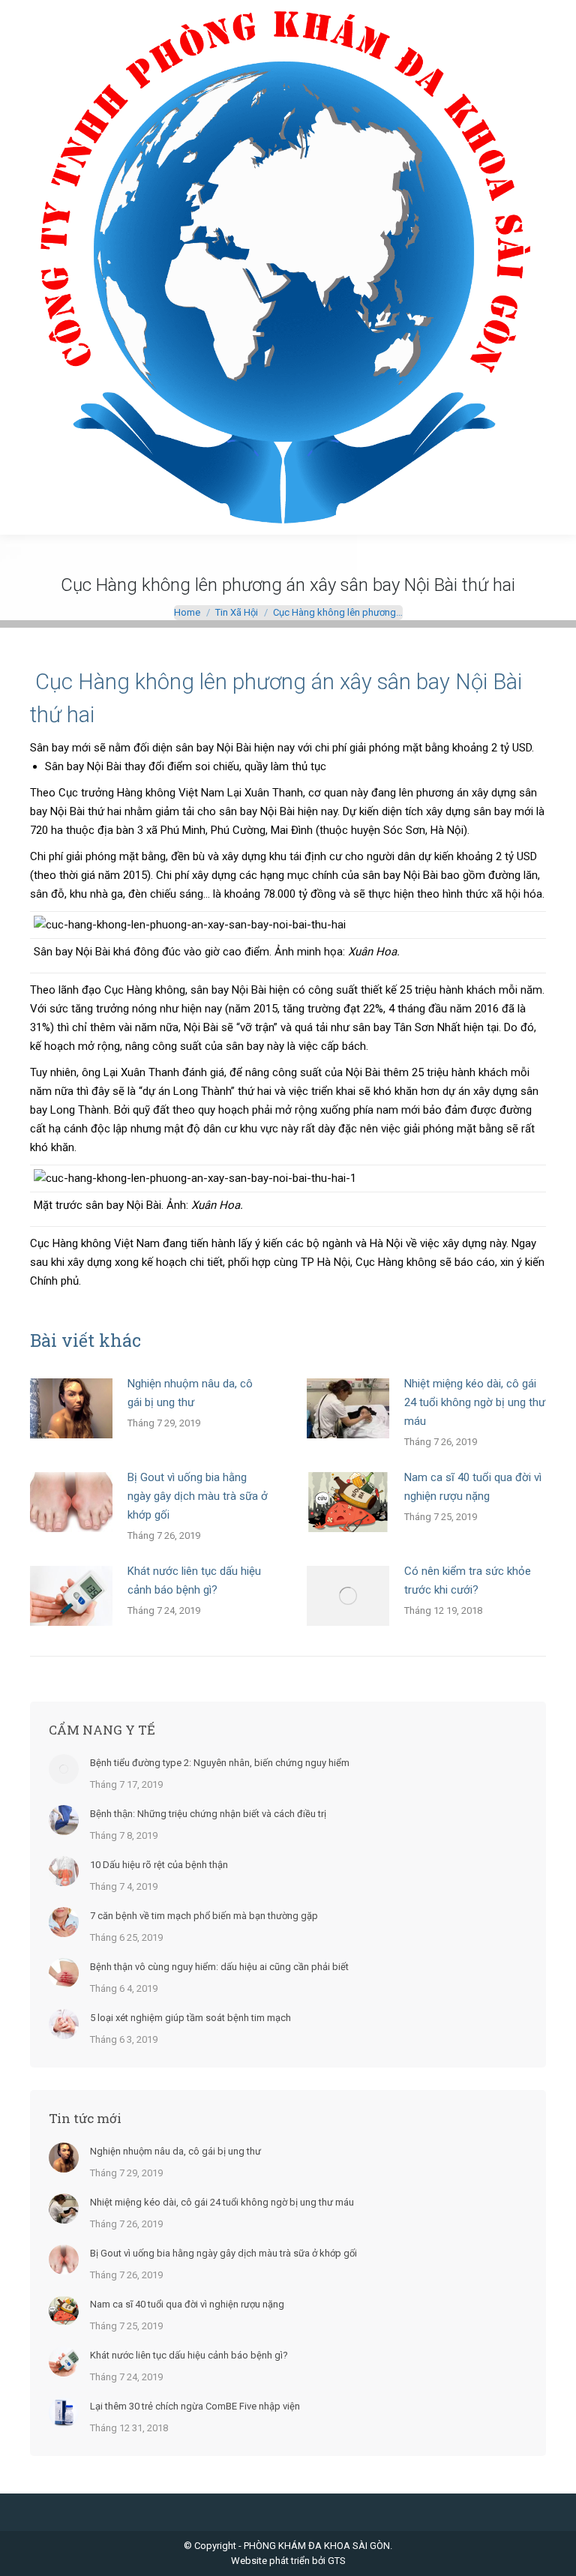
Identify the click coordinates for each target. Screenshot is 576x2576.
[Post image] (71, 1408)
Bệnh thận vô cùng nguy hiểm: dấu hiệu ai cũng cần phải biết (219, 1967)
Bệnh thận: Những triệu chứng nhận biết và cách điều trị (208, 1814)
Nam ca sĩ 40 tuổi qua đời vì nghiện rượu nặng (473, 1487)
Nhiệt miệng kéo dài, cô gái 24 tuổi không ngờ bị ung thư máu (475, 1402)
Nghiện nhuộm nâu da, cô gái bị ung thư (190, 1393)
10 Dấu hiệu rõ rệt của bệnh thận (159, 1865)
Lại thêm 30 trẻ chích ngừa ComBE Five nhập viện (195, 2406)
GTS (337, 2561)
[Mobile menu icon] (24, 268)
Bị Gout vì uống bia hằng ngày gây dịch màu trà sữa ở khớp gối (198, 1496)
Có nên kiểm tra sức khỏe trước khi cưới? (468, 1580)
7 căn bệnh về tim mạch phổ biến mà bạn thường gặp (204, 1916)
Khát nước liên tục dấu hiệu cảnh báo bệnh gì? (194, 1580)
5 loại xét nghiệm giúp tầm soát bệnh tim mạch (190, 2018)
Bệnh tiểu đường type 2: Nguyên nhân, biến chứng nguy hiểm (220, 1763)
